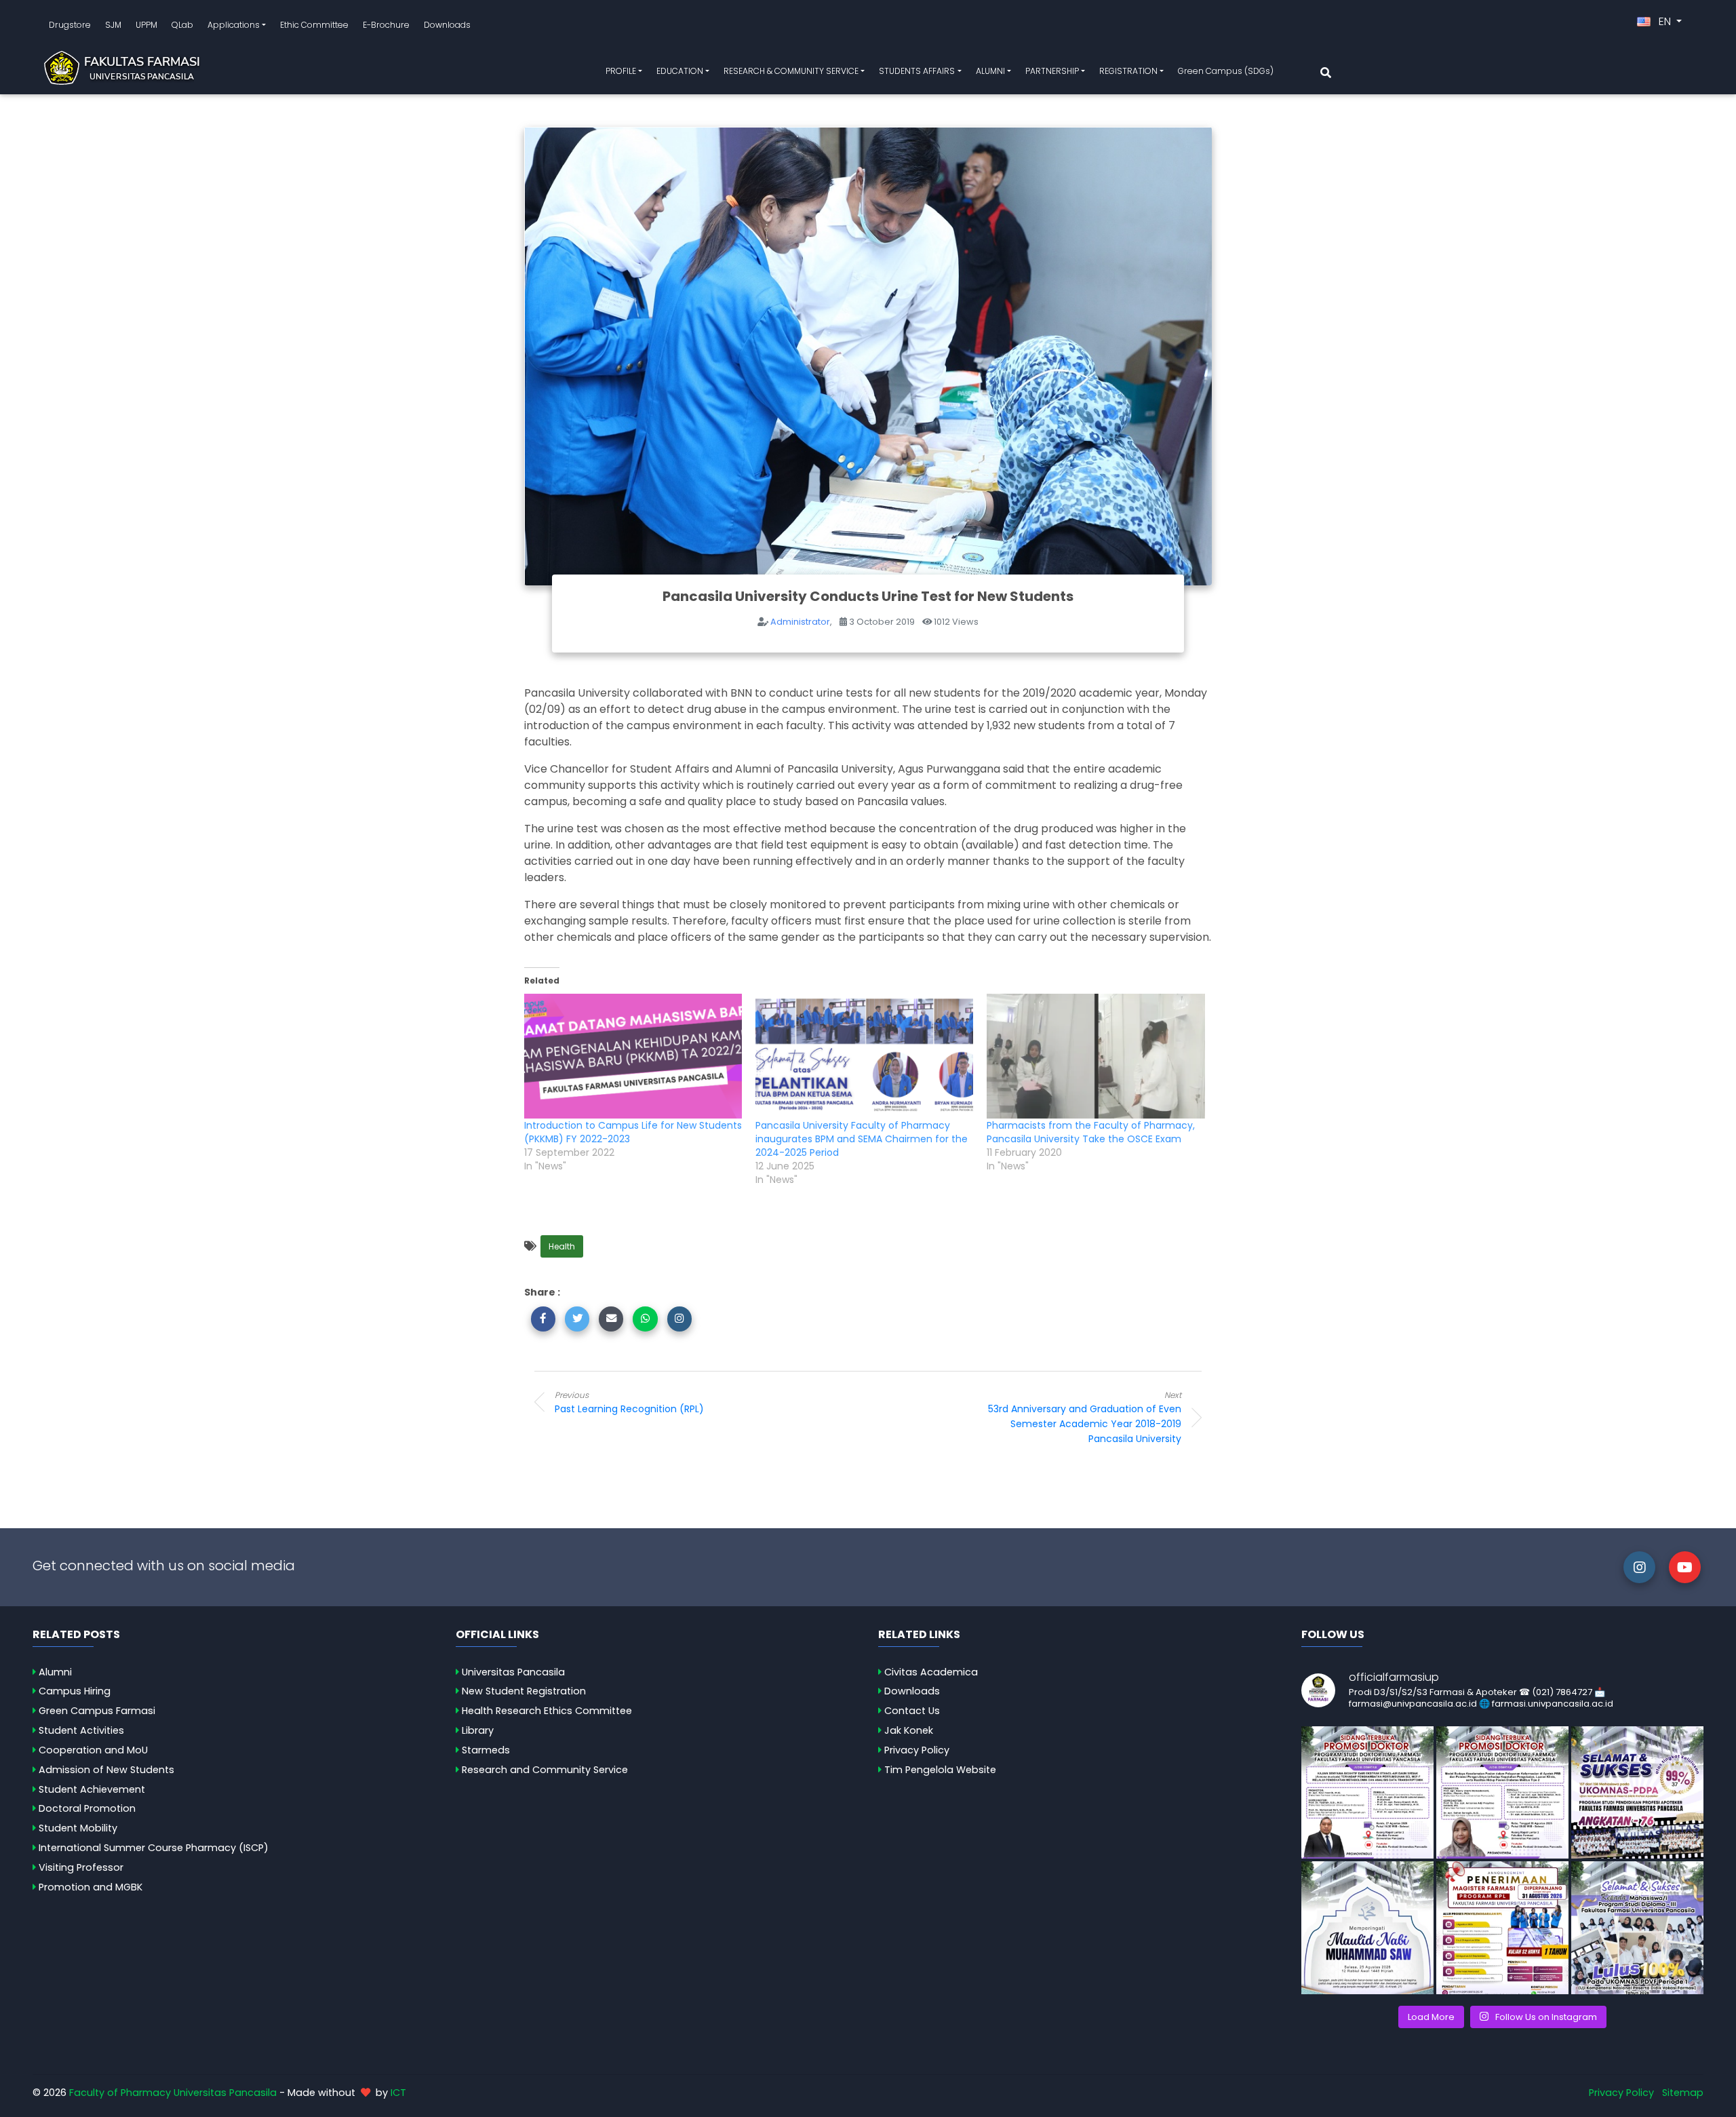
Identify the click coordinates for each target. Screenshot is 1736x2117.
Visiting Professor (81, 1867)
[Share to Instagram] (679, 1319)
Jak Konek (909, 1730)
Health (562, 1246)
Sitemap (1683, 2093)
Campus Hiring (75, 1691)
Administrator (800, 622)
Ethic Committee (314, 25)
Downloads (447, 25)
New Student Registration (524, 1691)
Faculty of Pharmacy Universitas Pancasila (173, 2093)
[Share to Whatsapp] (645, 1319)
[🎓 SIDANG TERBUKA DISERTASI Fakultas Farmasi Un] (1502, 1792)
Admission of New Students (106, 1770)
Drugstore (70, 25)
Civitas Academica (931, 1672)
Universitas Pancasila (513, 1672)
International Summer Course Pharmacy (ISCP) (154, 1848)
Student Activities (81, 1730)
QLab (182, 25)
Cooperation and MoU (93, 1750)
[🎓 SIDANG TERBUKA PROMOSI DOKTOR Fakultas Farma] (1367, 1792)
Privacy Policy (917, 1750)
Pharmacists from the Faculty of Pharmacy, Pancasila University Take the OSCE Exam (1091, 1132)
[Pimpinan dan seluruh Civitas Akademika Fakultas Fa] (1367, 1927)
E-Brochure (386, 25)
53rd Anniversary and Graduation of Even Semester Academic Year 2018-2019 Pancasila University (1085, 1418)
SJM (113, 25)
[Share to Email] (611, 1319)
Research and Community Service (545, 1770)
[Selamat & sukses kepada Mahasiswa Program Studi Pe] (1637, 1792)
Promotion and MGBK (91, 1887)
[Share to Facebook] (543, 1319)
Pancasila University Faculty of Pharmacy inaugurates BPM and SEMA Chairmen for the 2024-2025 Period (862, 1139)
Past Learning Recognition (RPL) (629, 1402)
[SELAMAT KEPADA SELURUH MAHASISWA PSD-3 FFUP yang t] (1637, 1927)
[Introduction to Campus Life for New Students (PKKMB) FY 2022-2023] (633, 1056)
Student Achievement (92, 1789)
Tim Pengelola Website (940, 1770)
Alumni (55, 1672)
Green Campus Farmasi (97, 1711)
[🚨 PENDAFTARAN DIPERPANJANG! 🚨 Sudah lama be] (1502, 1927)
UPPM (146, 25)
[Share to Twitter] (577, 1319)
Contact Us (912, 1711)
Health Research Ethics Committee (547, 1711)
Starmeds (486, 1750)
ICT (398, 2093)
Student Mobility (78, 1828)
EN (1665, 21)
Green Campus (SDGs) (1226, 71)
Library (478, 1730)
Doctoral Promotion (87, 1808)
